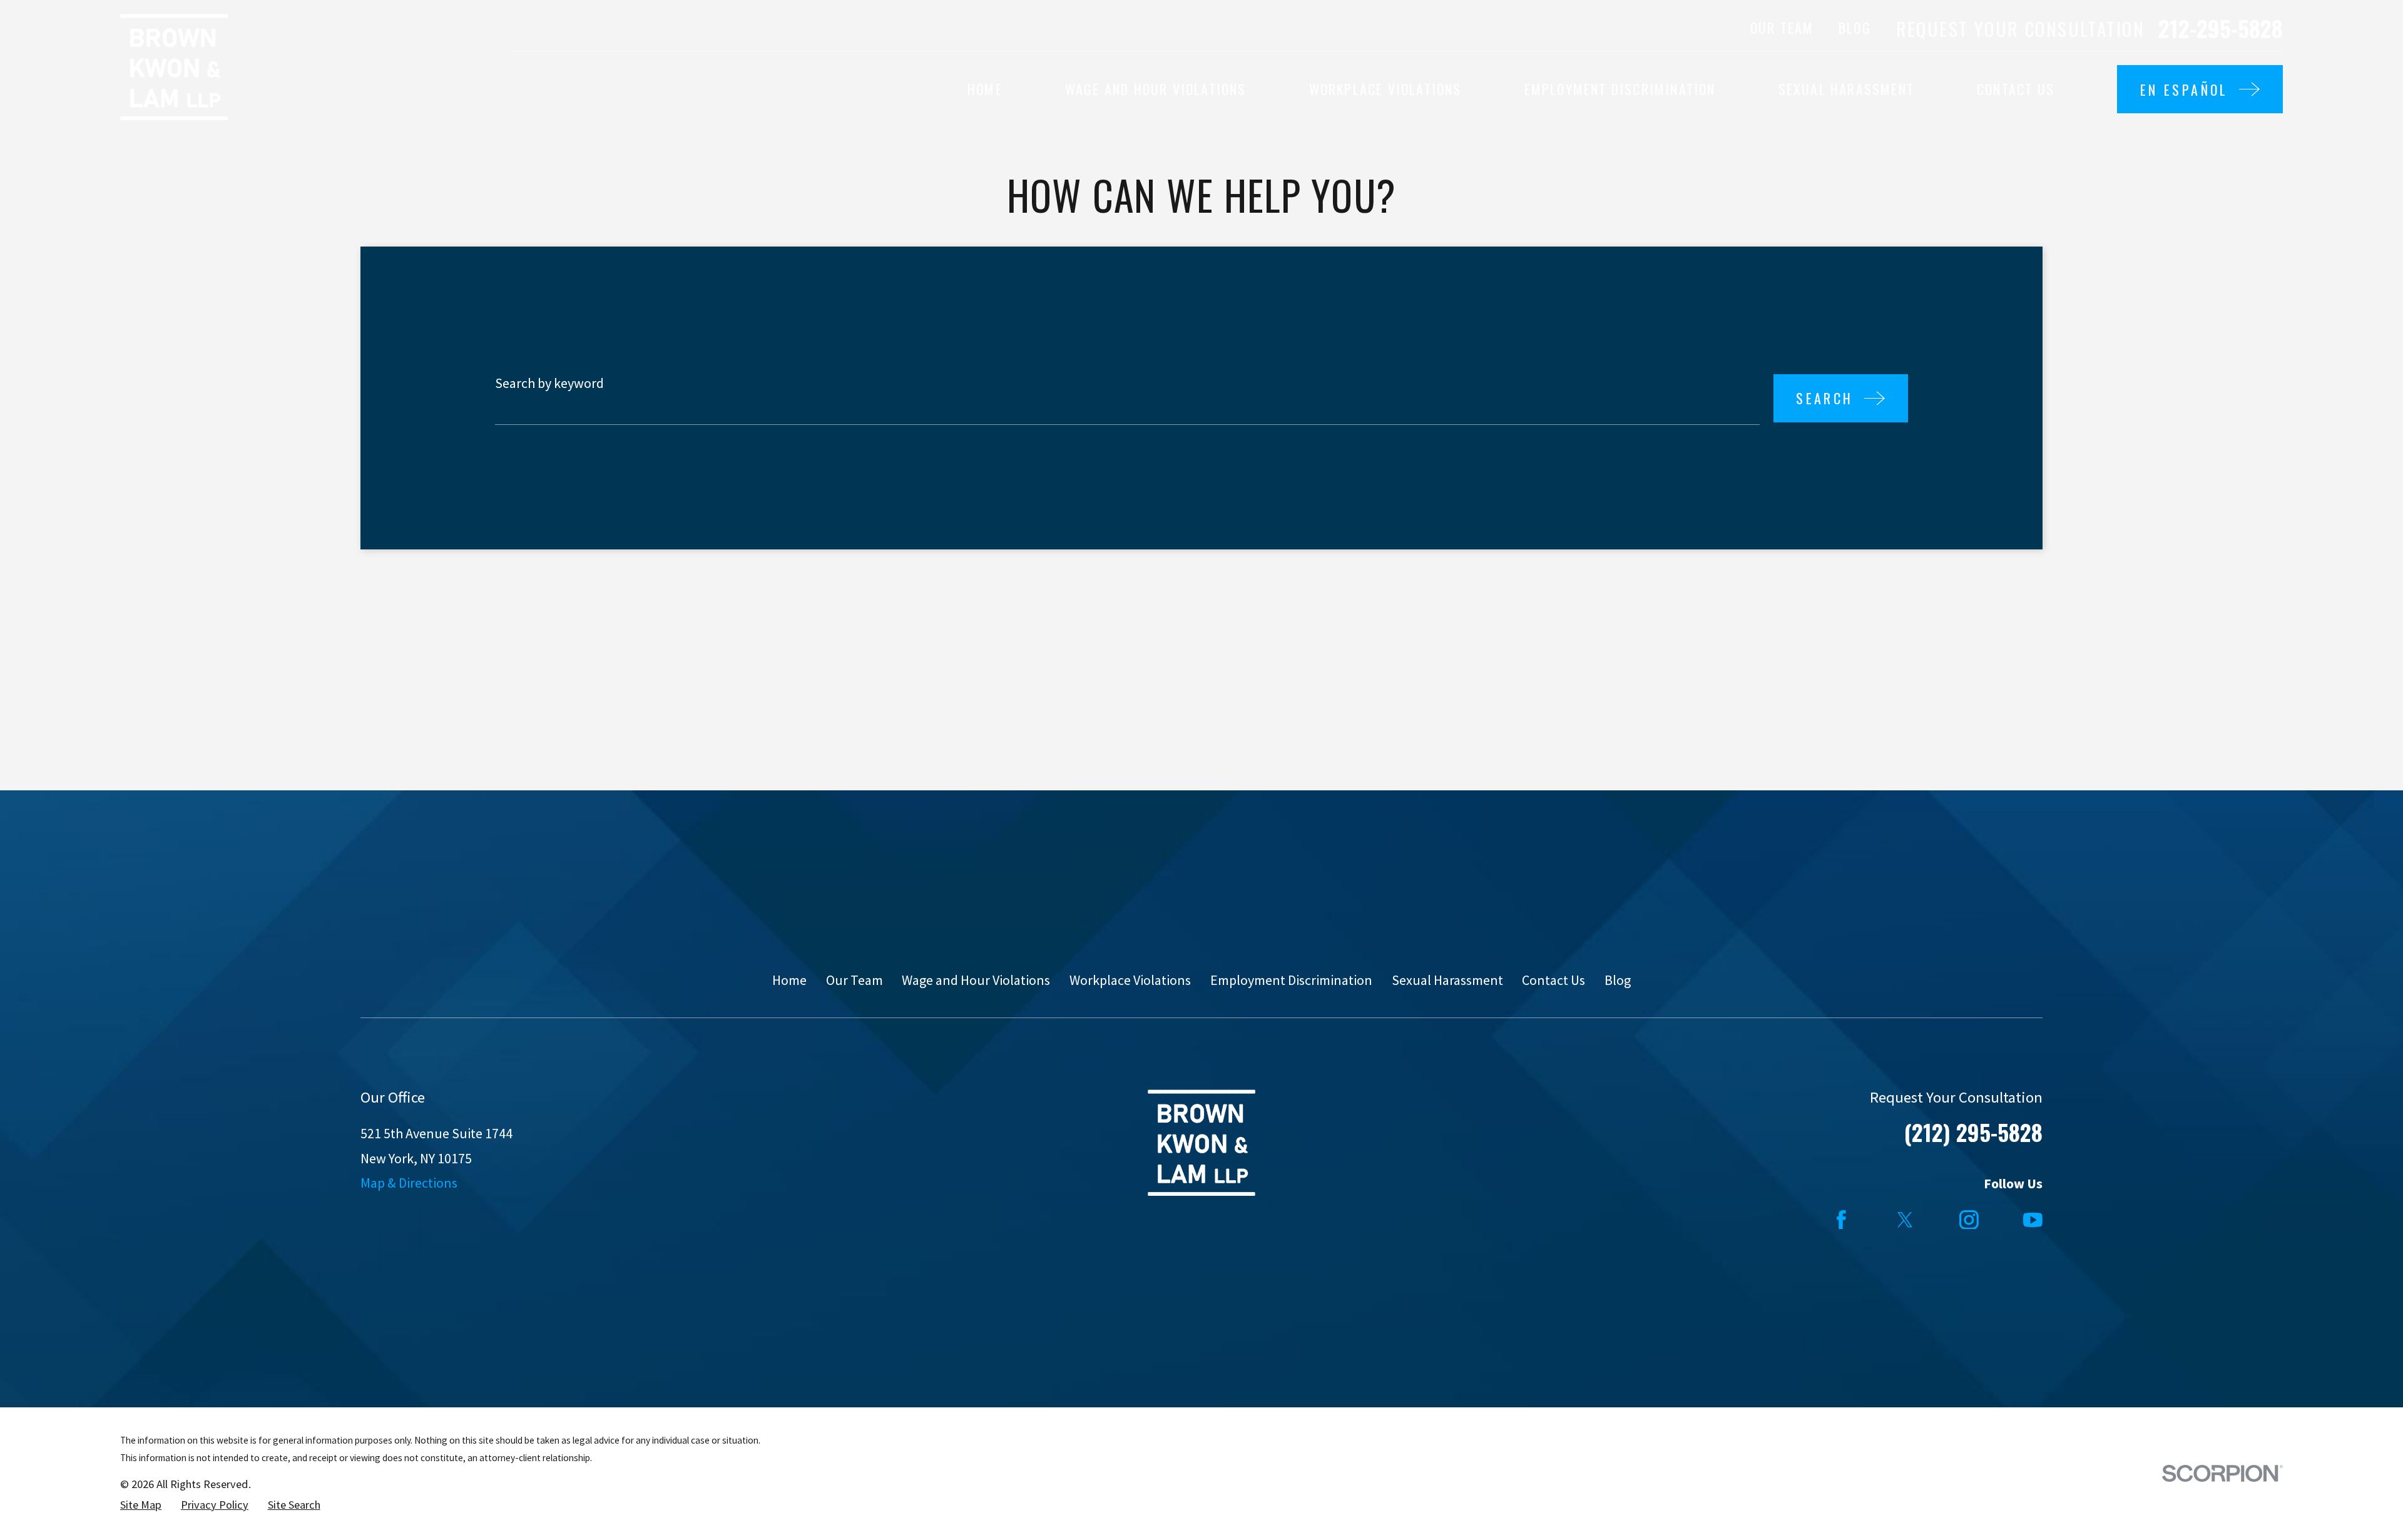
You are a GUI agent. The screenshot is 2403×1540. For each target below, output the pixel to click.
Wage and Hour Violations (976, 980)
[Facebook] (1841, 1220)
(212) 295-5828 (1973, 1132)
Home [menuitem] (985, 89)
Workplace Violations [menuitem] (1385, 89)
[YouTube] (2033, 1220)
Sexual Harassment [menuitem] (1846, 89)
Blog (1855, 28)
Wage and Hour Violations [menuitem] (1156, 89)
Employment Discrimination (1291, 980)
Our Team (1782, 28)
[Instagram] (1969, 1220)
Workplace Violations (1130, 980)
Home (789, 980)
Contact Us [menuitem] (2016, 89)
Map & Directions (409, 1183)
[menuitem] (141, 1505)
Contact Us (1554, 980)
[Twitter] (1905, 1220)
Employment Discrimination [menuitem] (1620, 89)
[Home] (174, 67)
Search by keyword (549, 383)
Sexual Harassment (1447, 980)
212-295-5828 (2221, 28)
